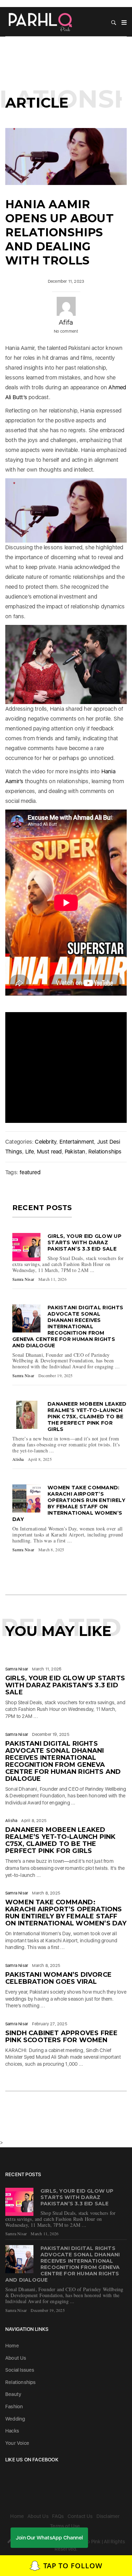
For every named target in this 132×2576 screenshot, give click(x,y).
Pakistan (75, 1152)
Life (30, 1152)
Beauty (13, 2394)
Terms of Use (65, 2526)
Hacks (12, 2431)
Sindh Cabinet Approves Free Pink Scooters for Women (61, 2037)
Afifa (66, 322)
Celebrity (46, 1142)
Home (12, 2346)
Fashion (14, 2406)
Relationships (105, 1152)
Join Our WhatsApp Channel (49, 2538)
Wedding (15, 2419)
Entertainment (77, 1142)
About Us (16, 2358)
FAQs (58, 2516)
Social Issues (20, 2370)
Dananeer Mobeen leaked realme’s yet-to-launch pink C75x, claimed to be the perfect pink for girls (87, 1417)
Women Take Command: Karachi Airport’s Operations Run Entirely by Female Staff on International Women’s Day (69, 1503)
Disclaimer (108, 2516)
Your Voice (17, 2443)
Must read (49, 1152)
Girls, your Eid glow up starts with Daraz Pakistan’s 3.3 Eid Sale (84, 1242)
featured (30, 1172)
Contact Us (80, 2516)
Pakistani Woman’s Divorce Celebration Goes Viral (58, 1978)
